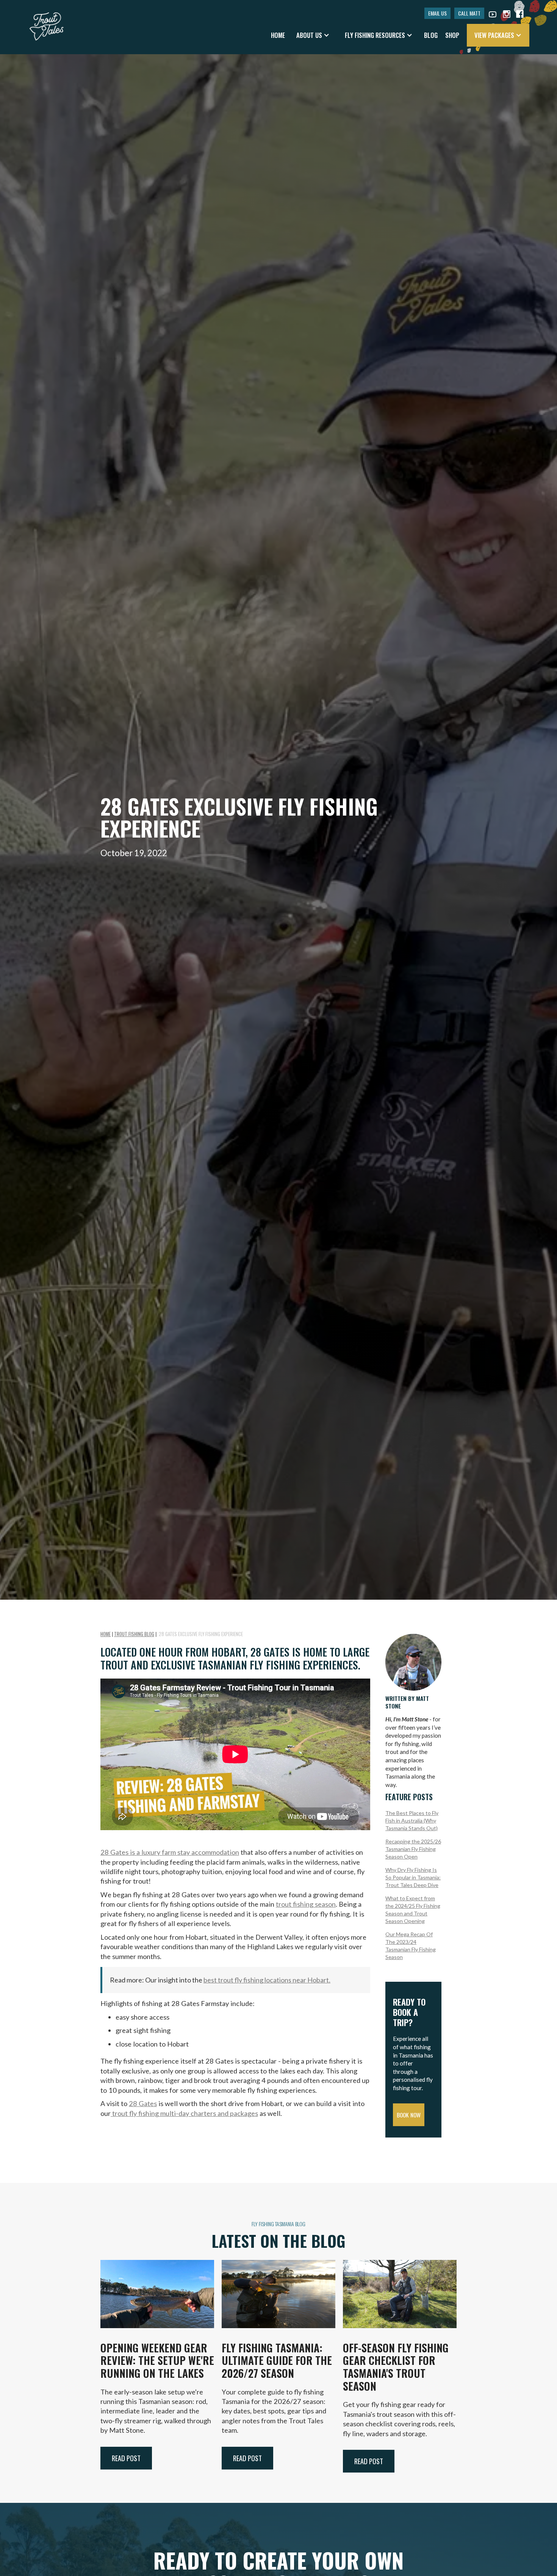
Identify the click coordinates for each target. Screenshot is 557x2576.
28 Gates (143, 2103)
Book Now (409, 2115)
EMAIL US (437, 13)
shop (452, 35)
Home (278, 35)
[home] (47, 23)
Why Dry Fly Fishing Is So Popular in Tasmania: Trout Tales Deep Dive (413, 1877)
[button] (313, 35)
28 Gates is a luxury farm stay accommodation (170, 1852)
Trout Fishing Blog (134, 1634)
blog (431, 35)
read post (126, 2458)
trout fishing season (306, 1904)
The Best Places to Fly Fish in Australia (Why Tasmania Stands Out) (412, 1820)
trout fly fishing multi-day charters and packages (184, 2113)
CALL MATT (469, 13)
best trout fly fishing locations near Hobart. (267, 1980)
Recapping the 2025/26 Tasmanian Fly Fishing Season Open (413, 1849)
